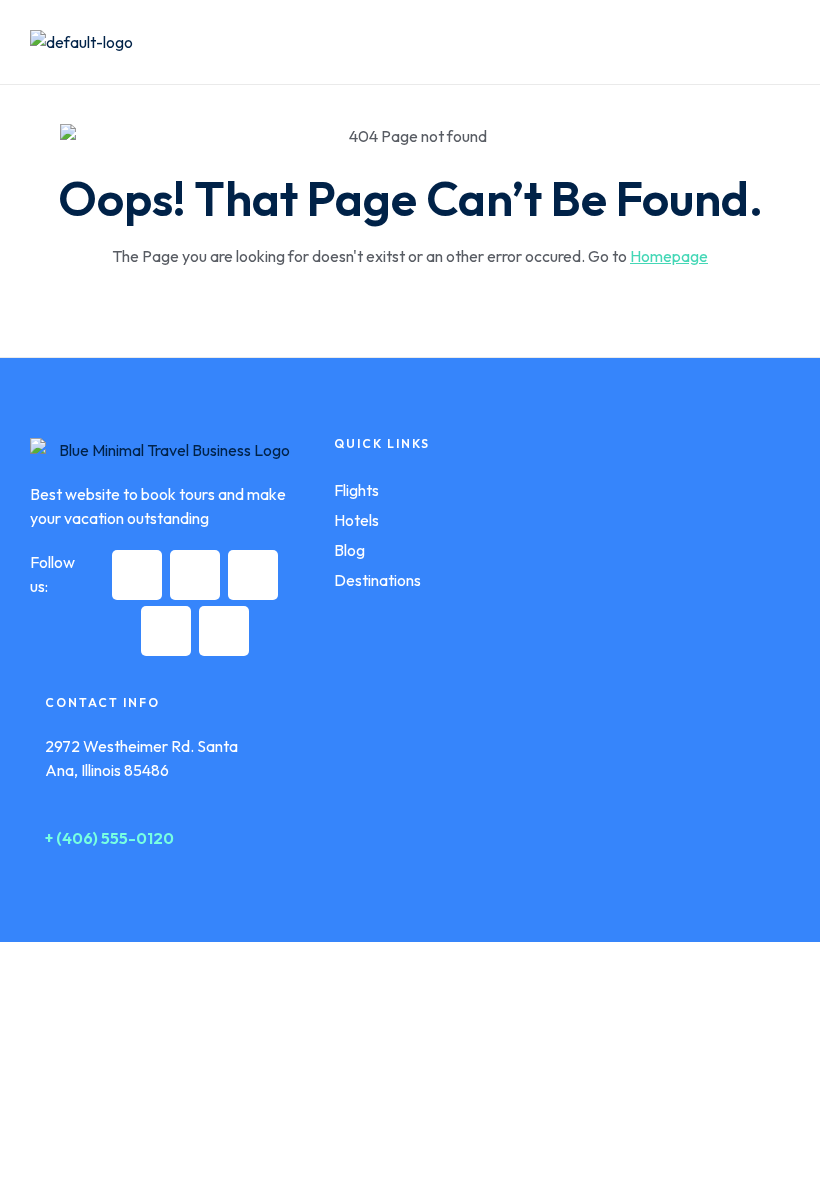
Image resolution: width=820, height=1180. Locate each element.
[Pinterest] (166, 631)
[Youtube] (224, 631)
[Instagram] (253, 575)
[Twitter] (195, 575)
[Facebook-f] (137, 575)
